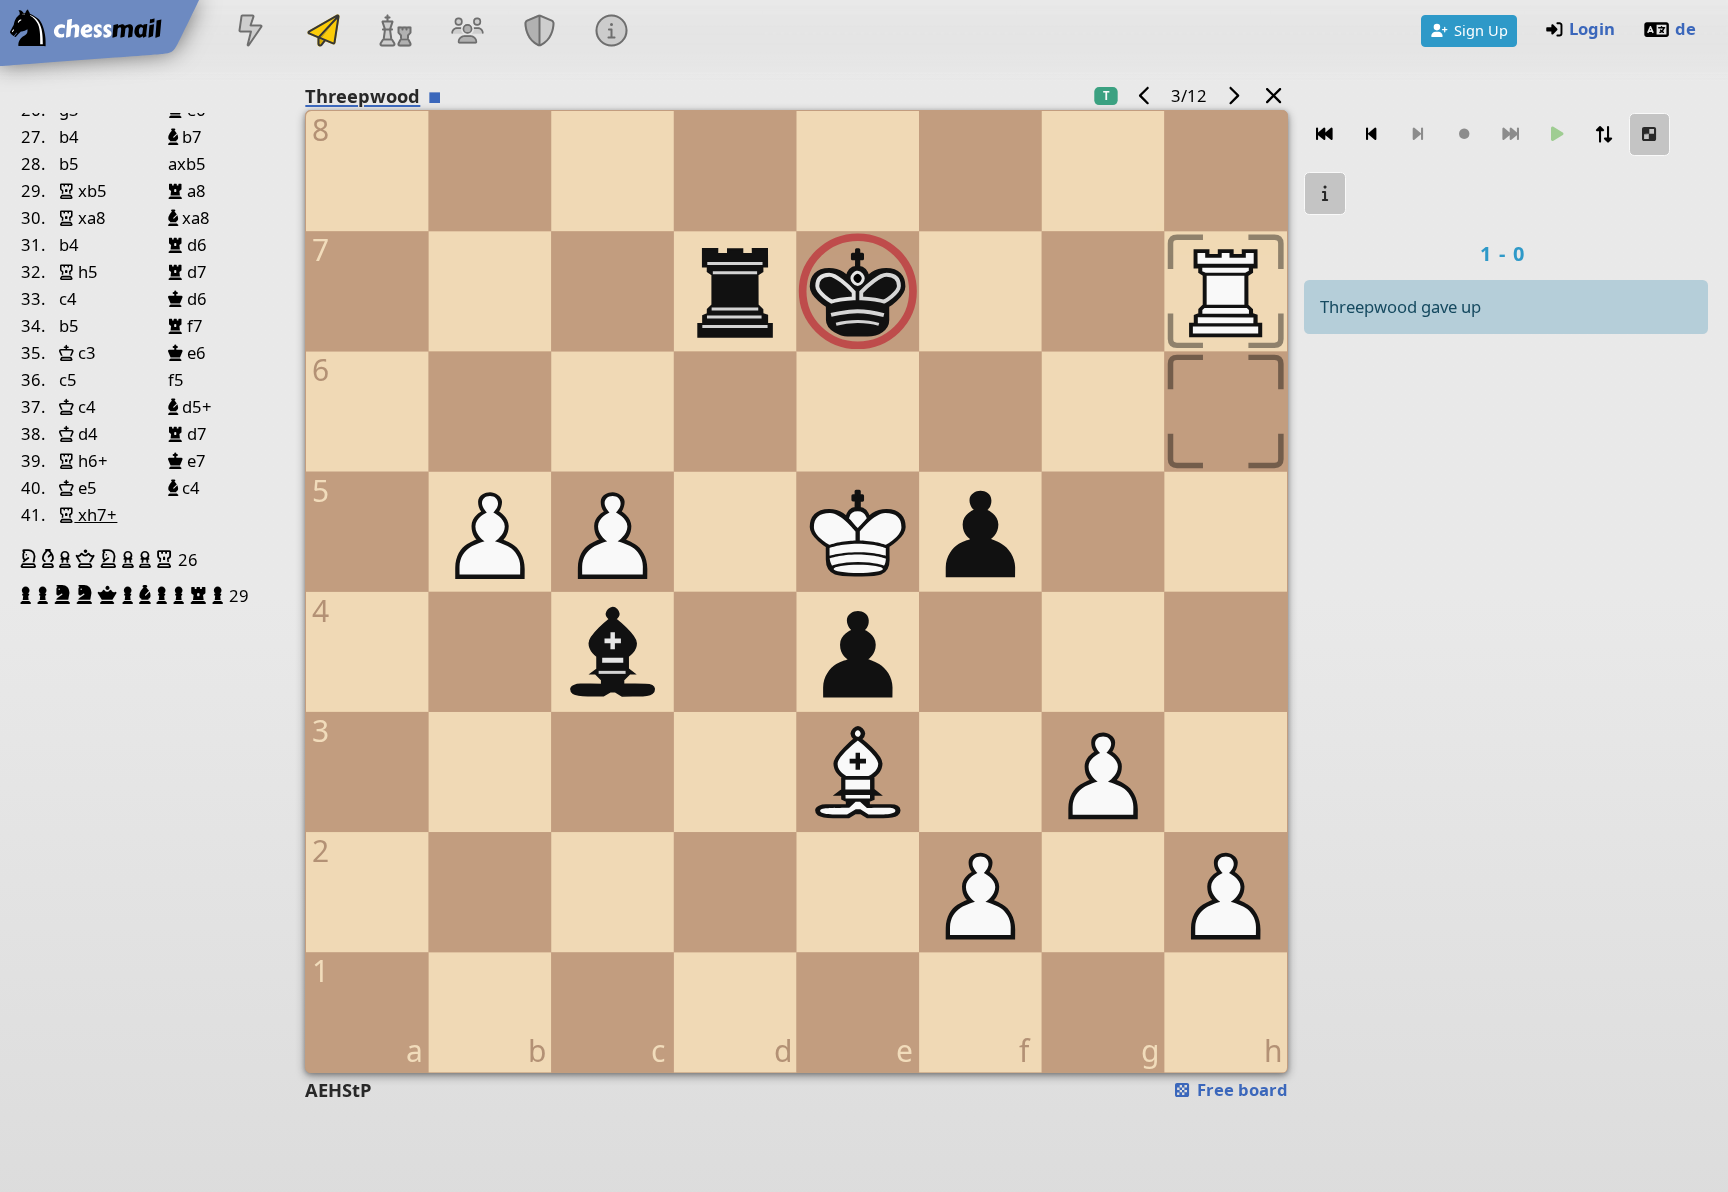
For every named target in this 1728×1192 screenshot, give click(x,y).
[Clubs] (540, 32)
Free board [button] (1240, 1089)
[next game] (1233, 95)
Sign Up (1481, 30)
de (1685, 28)
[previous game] (1145, 95)
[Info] (612, 32)
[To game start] (1325, 134)
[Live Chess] (251, 32)
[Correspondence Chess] (323, 32)
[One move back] (1371, 134)
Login (1592, 28)
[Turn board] (1603, 134)
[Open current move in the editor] (1650, 134)
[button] (31, 559)
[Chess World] (395, 32)
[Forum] (467, 32)
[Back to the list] (1274, 95)
